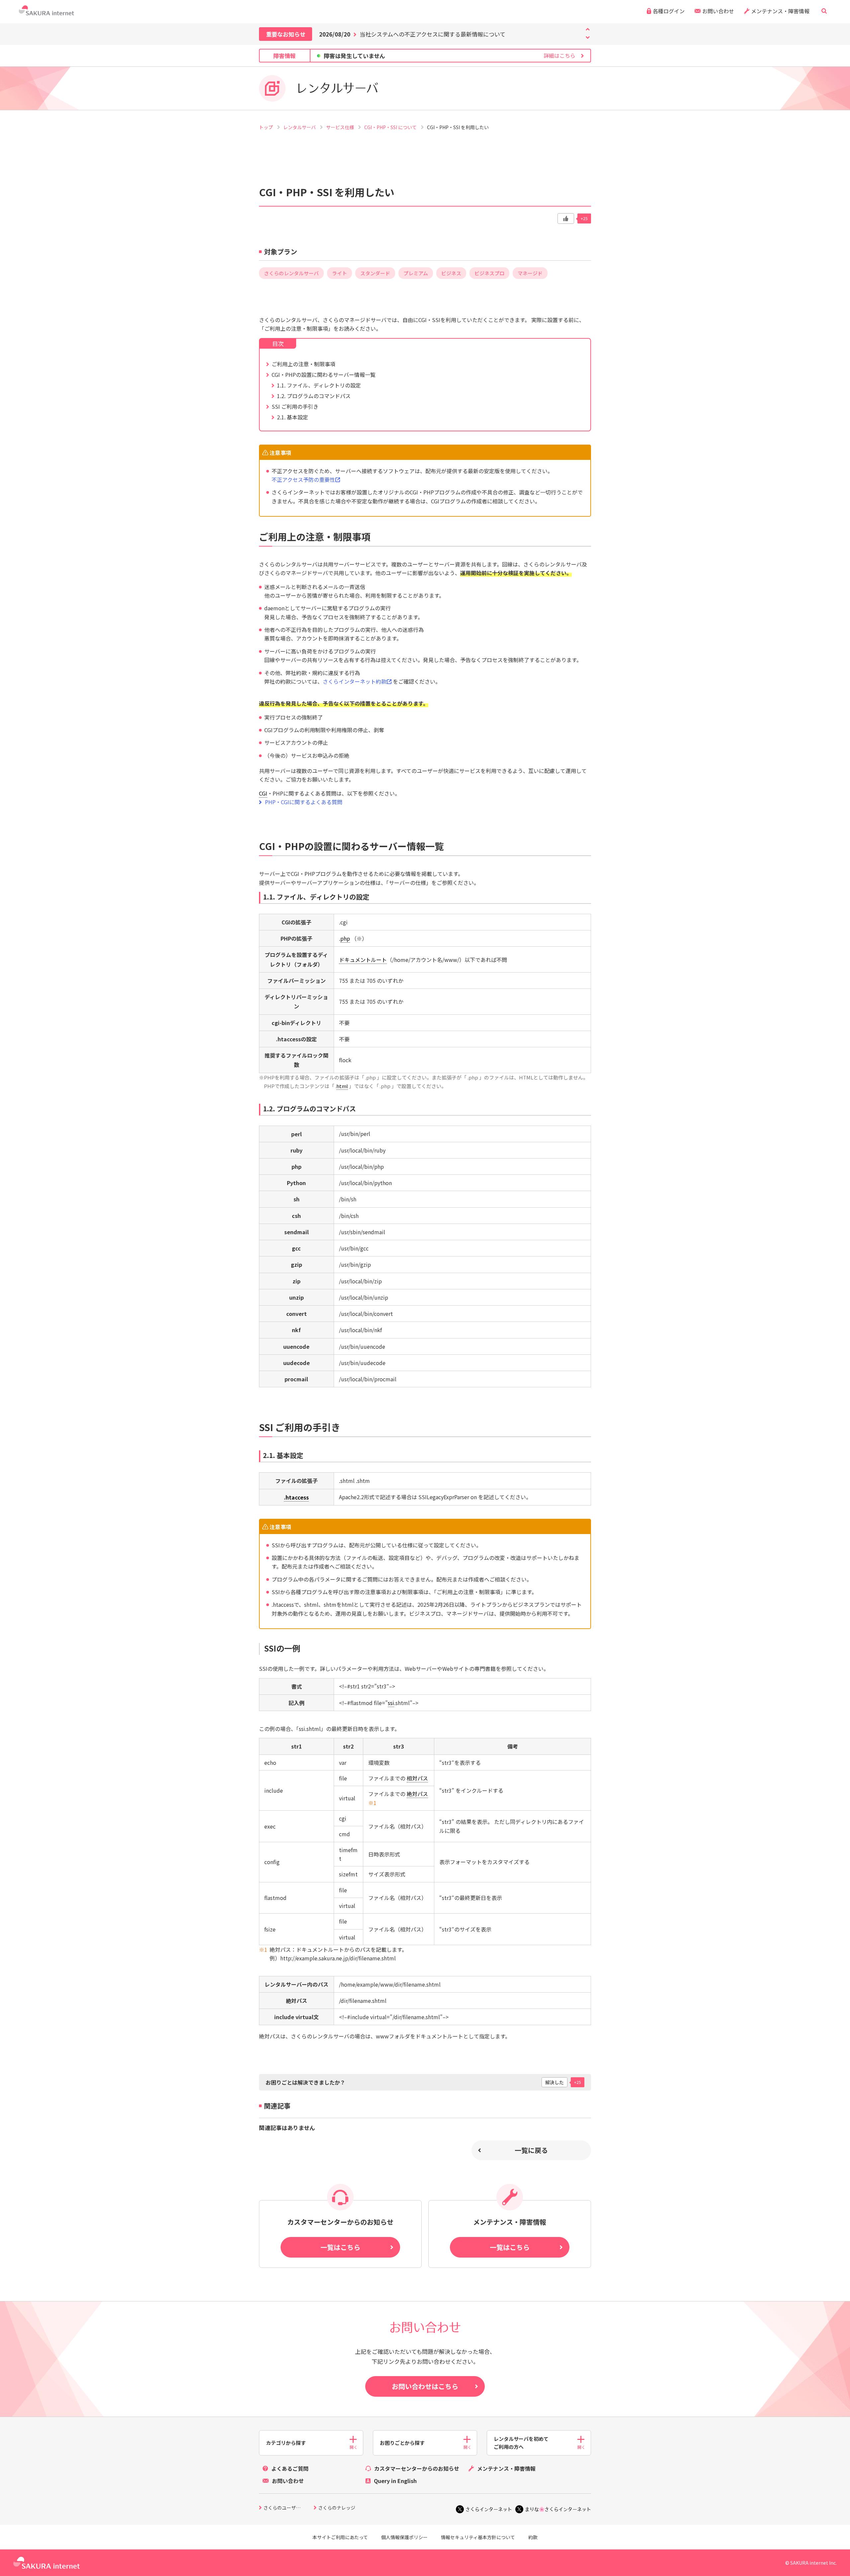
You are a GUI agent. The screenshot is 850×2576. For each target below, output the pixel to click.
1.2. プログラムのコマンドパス (314, 396)
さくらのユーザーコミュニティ (289, 2508)
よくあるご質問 (290, 2468)
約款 (533, 2537)
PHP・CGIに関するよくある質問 (304, 802)
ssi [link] (391, 1703)
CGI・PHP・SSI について (391, 127)
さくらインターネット (489, 2509)
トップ (266, 127)
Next (588, 29)
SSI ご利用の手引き (295, 406)
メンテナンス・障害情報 (780, 11)
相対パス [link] (417, 1778)
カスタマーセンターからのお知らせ (417, 2468)
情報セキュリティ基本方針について (478, 2537)
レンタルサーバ (300, 127)
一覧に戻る (531, 2150)
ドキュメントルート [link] (363, 960)
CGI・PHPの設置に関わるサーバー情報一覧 (324, 375)
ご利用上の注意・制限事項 (303, 364)
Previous (588, 38)
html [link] (342, 1086)
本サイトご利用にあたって (340, 2537)
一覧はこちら (340, 2247)
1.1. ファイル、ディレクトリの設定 (319, 385)
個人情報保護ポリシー (404, 2537)
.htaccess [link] (296, 1497)
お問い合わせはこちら (425, 2386)
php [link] (345, 938)
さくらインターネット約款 (355, 681)
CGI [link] (263, 793)
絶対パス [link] (417, 1794)
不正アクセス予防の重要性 (303, 479)
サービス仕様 (340, 127)
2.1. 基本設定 (293, 417)
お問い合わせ (718, 11)
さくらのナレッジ (337, 2508)
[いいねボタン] (566, 218)
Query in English (395, 2481)
